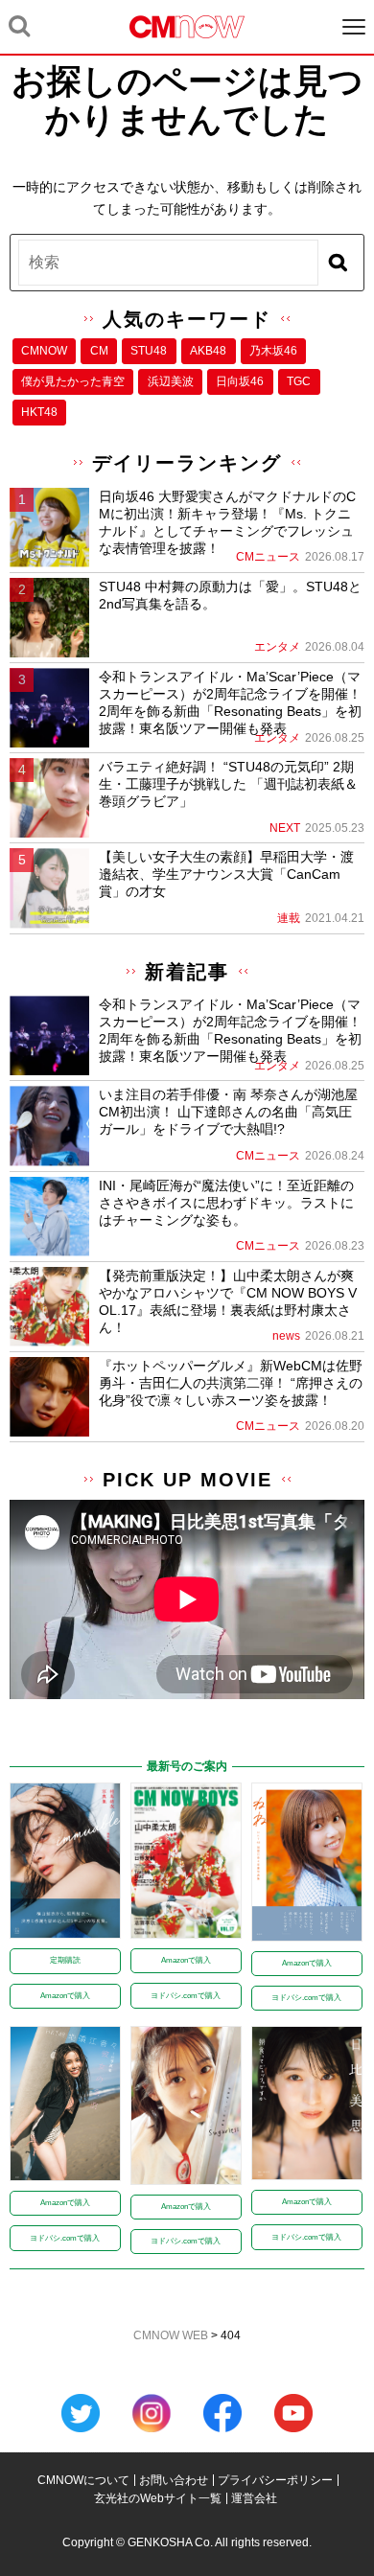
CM (99, 351)
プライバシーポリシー (275, 2480)
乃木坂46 (273, 351)
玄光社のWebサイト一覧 (158, 2498)
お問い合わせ (174, 2480)
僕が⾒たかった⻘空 (73, 381)
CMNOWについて (83, 2480)
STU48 (149, 351)
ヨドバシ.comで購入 (186, 1996)
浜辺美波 (171, 381)
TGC (299, 381)
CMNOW (44, 351)
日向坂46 (240, 381)
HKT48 (39, 412)
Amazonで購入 (65, 1996)
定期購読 (65, 1960)
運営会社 (254, 2498)
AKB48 (208, 351)
